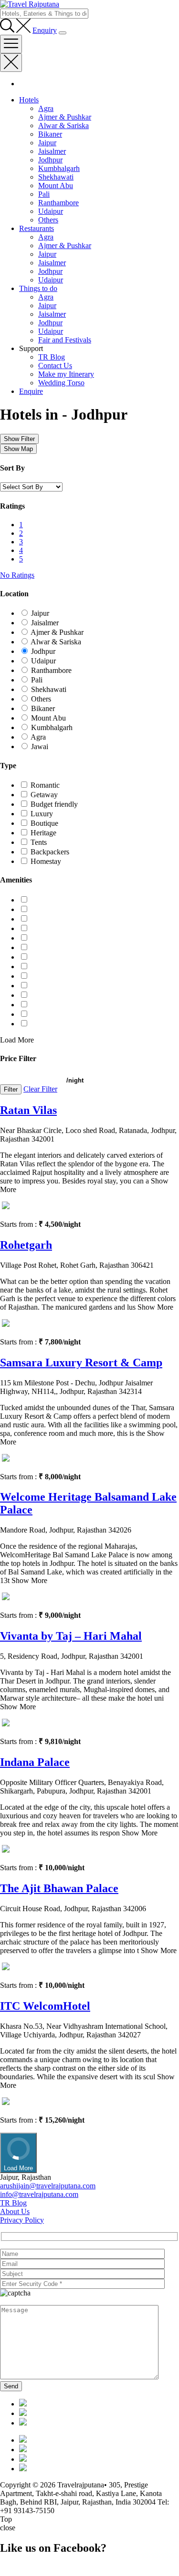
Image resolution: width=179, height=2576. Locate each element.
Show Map (18, 449)
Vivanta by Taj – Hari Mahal (71, 1636)
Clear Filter (40, 1089)
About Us (15, 2211)
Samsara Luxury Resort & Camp (81, 1363)
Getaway (44, 795)
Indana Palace (35, 1762)
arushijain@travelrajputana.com (48, 2186)
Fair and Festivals (65, 340)
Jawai (40, 747)
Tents (39, 842)
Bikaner (50, 134)
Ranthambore (58, 203)
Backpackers (50, 852)
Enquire (31, 391)
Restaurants (37, 228)
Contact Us (55, 366)
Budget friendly (54, 804)
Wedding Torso (61, 383)
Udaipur (51, 211)
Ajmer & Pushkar (65, 117)
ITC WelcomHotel (45, 2006)
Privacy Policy (22, 2220)
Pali (44, 194)
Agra (46, 108)
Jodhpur (50, 160)
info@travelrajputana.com (39, 2194)
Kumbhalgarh (59, 168)
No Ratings (17, 575)
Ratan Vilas (28, 1110)
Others (48, 220)
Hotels (29, 100)
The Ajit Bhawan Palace (59, 1888)
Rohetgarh (26, 1245)
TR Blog (52, 357)
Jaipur (47, 143)
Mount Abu (56, 185)
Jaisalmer (52, 151)
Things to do (38, 288)
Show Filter (19, 439)
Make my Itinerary (66, 374)
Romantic (45, 785)
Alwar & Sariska (63, 125)
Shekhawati (56, 177)
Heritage (43, 833)
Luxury (42, 814)
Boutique (44, 823)
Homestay (46, 861)
